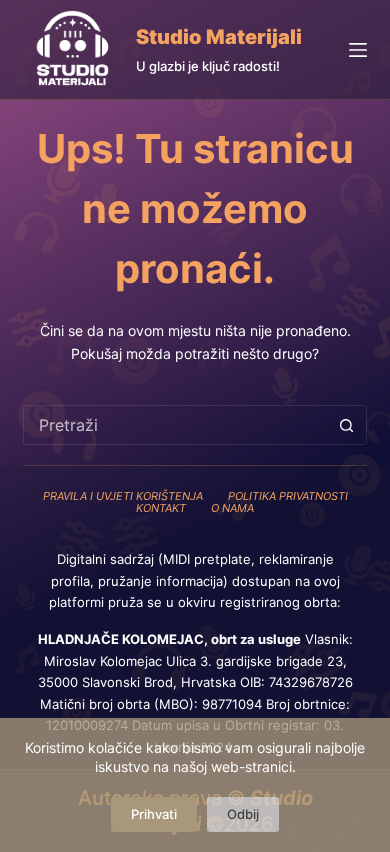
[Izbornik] (358, 50)
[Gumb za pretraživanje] (347, 425)
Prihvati (154, 814)
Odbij (243, 814)
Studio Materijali (219, 37)
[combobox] (175, 425)
